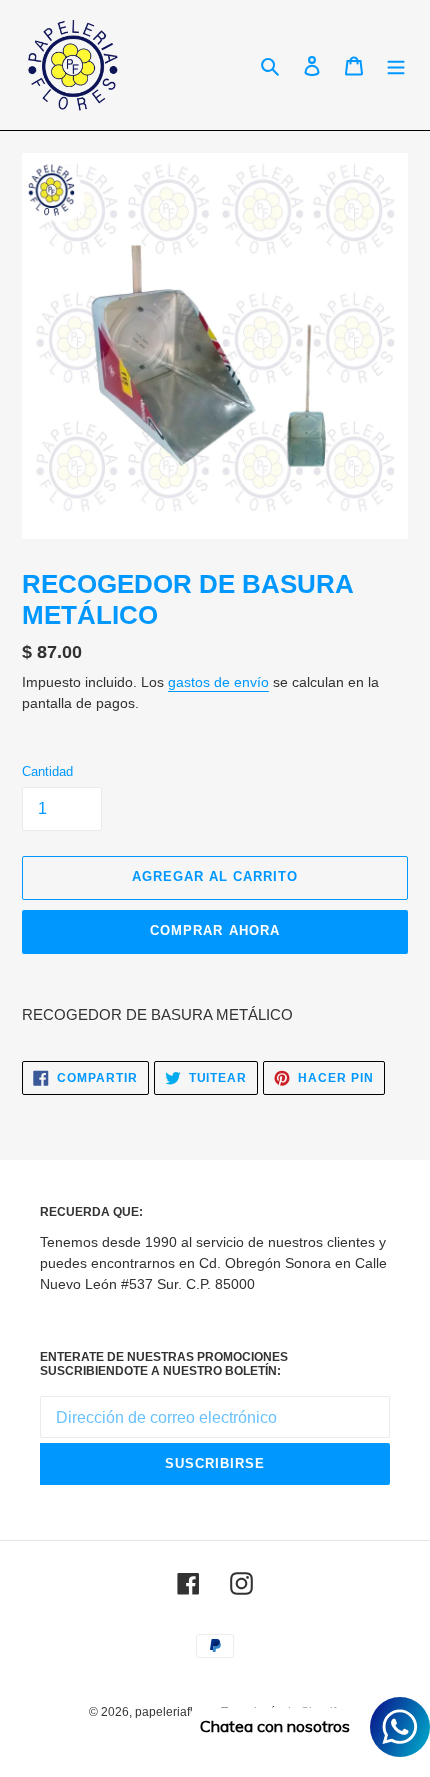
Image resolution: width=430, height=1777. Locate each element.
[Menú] (396, 65)
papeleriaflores (176, 1712)
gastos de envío (218, 682)
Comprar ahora (215, 930)
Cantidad (47, 771)
